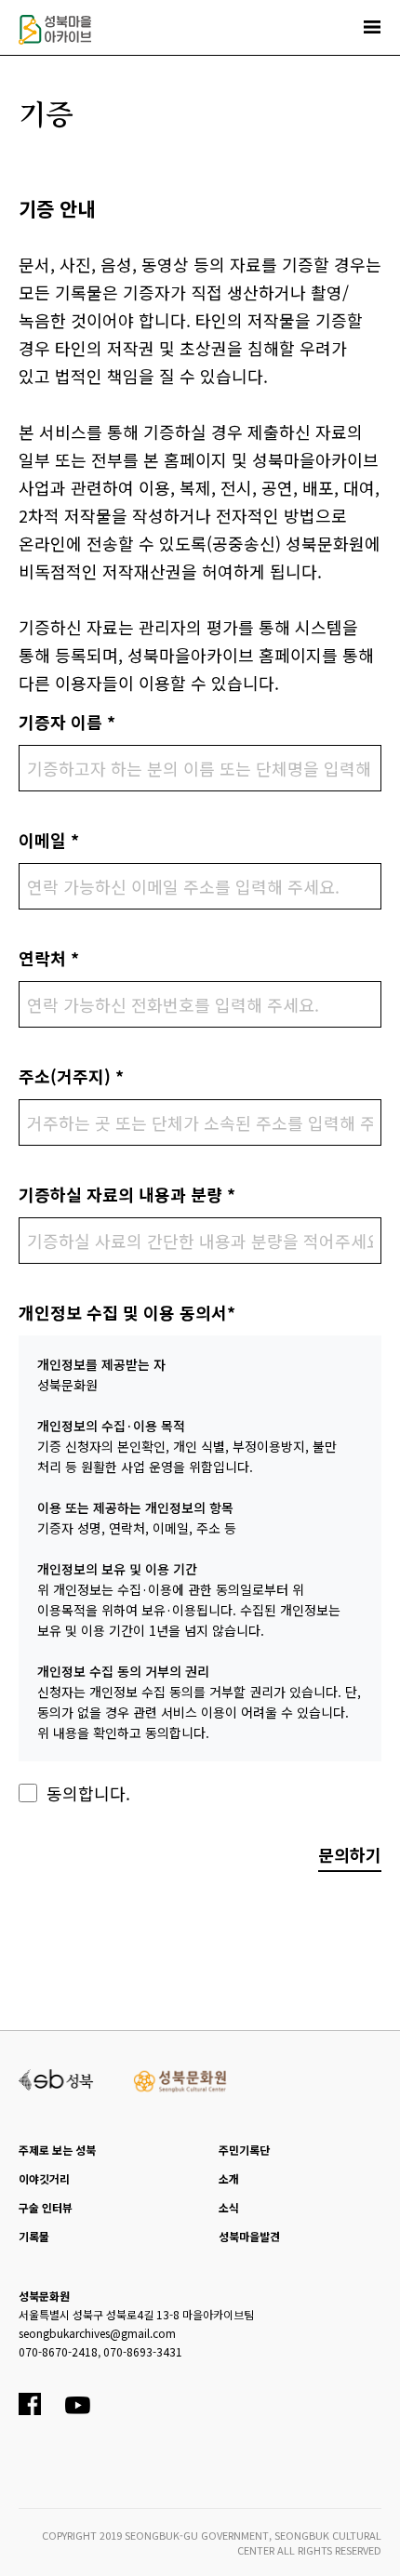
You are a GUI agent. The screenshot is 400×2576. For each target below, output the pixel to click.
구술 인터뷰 (46, 2207)
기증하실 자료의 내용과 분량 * (127, 1194)
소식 (229, 2207)
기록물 (34, 2236)
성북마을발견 (249, 2236)
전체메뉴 (372, 27)
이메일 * (49, 840)
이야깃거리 (44, 2178)
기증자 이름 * (67, 722)
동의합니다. (88, 1793)
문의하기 (350, 1854)
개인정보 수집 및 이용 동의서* (127, 1312)
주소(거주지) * (71, 1076)
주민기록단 (244, 2150)
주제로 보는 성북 (57, 2150)
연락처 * (49, 958)
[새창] (56, 2078)
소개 (229, 2178)
